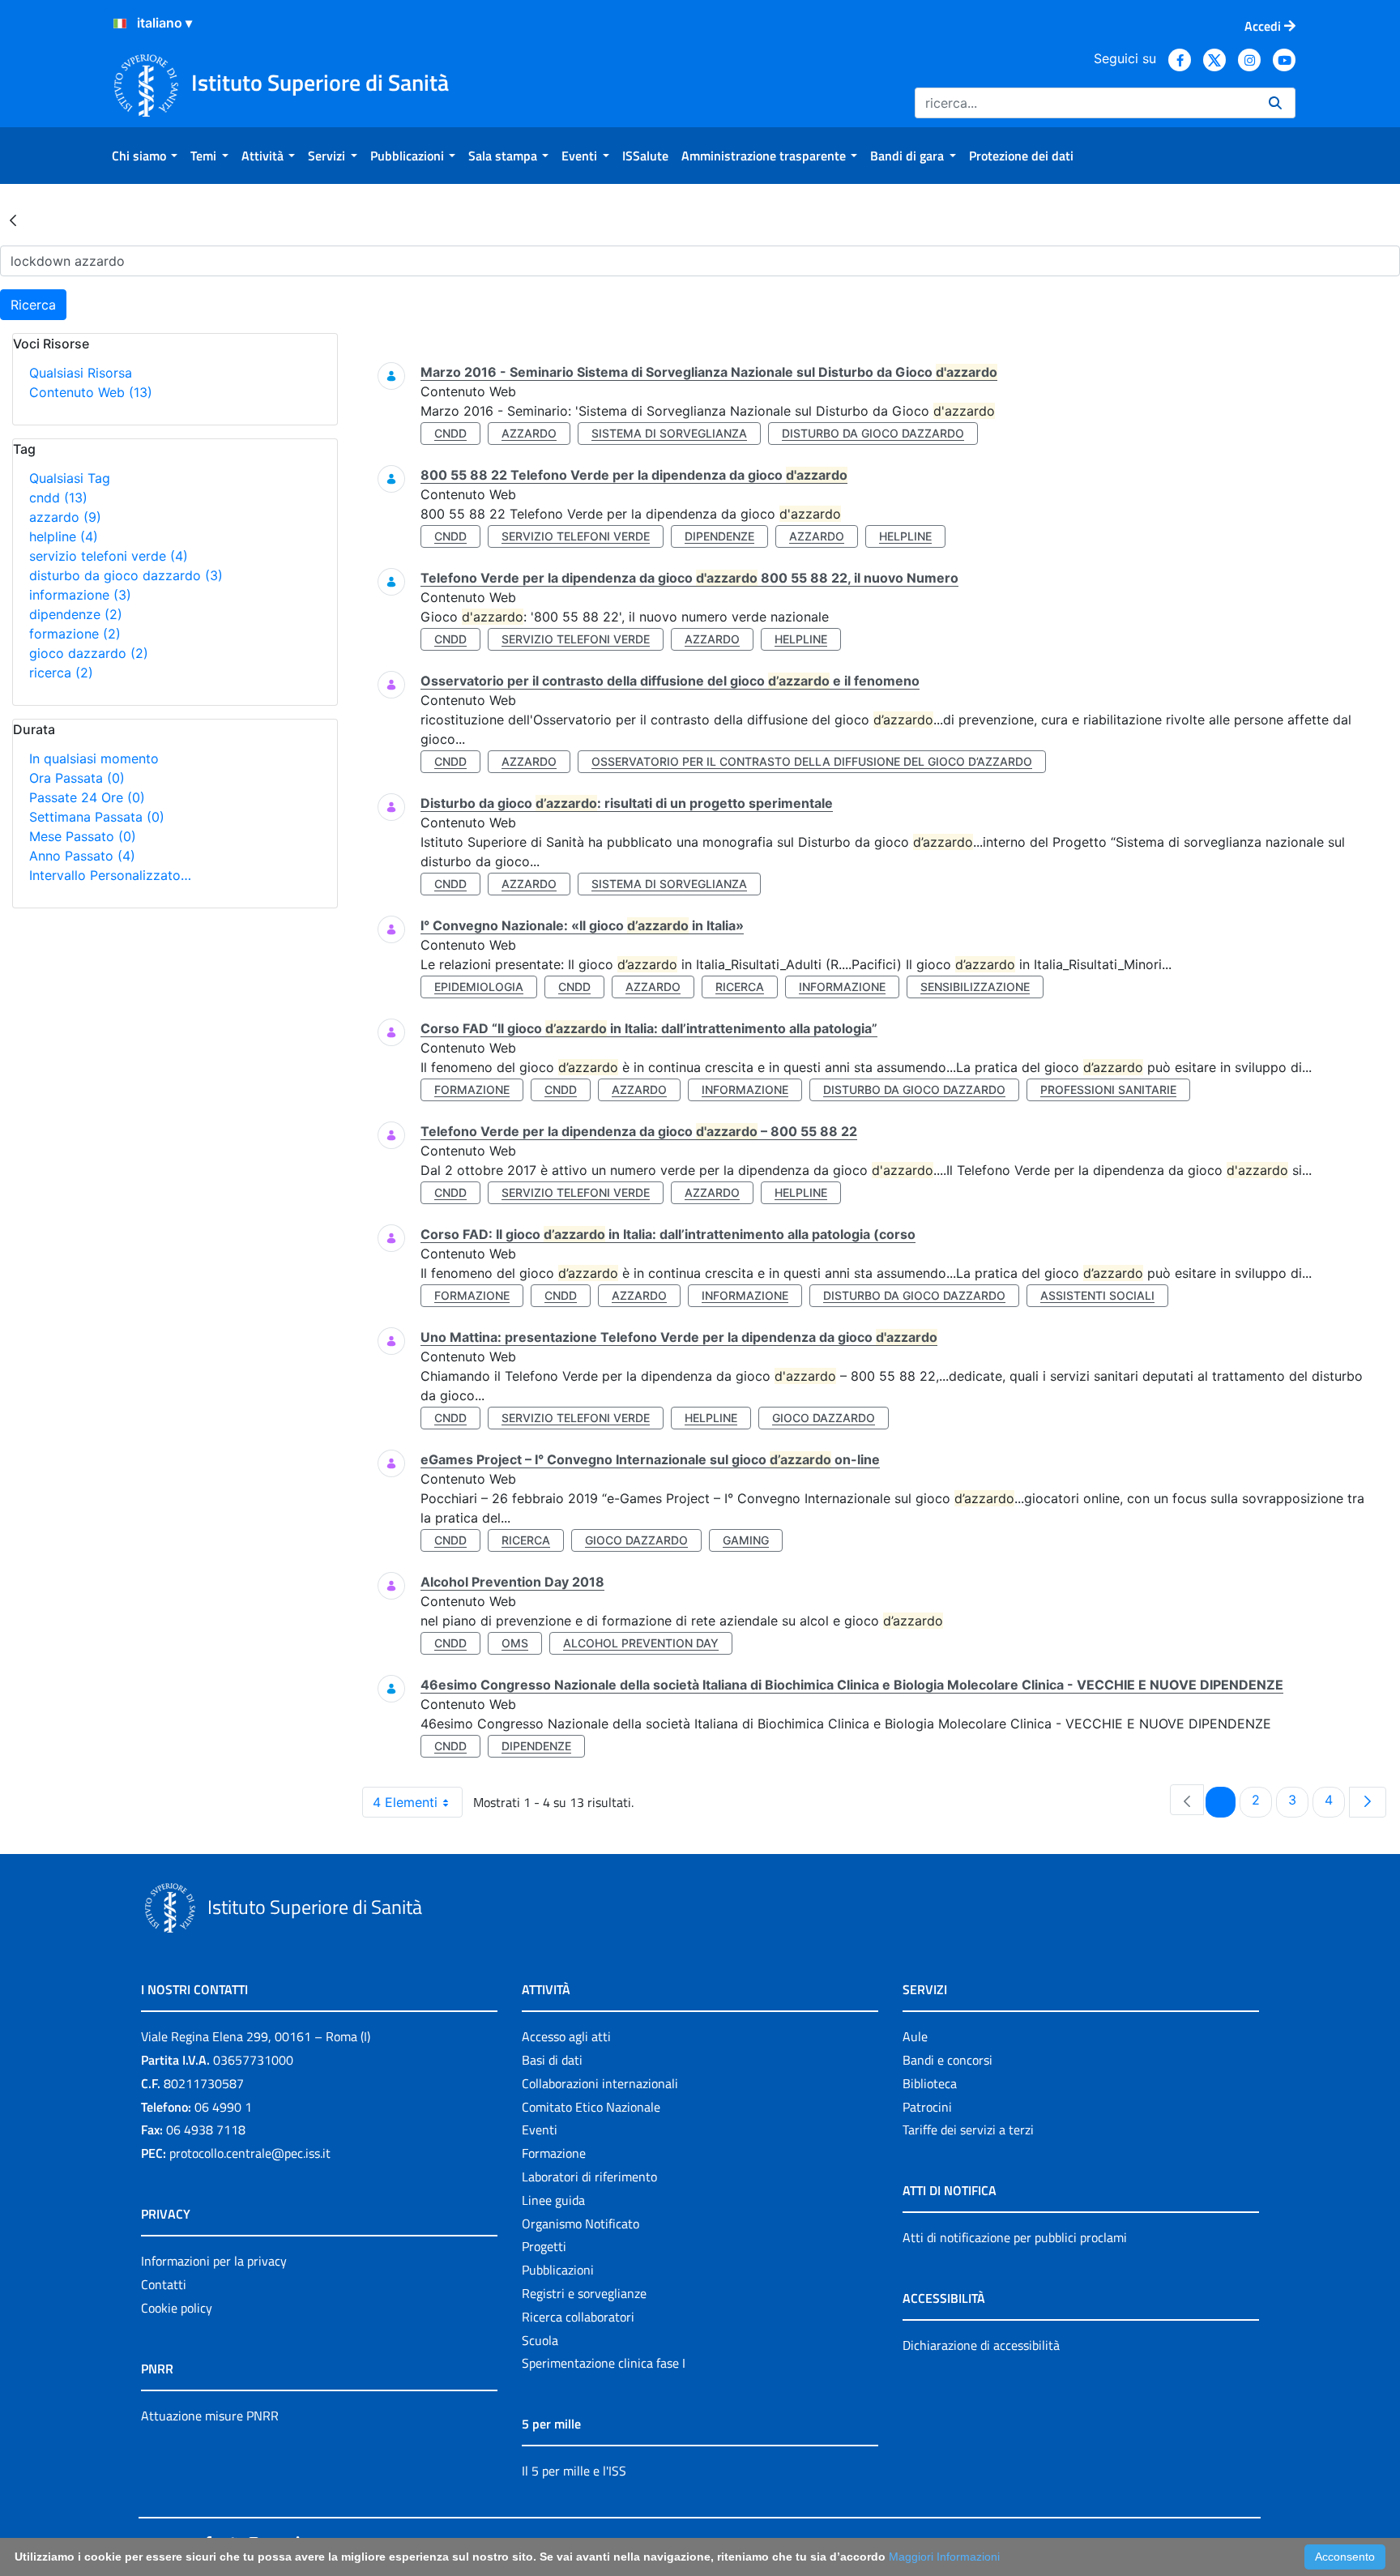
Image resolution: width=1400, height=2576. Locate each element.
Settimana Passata (97, 817)
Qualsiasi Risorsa (81, 373)
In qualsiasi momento (94, 758)
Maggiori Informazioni (944, 2557)
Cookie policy (177, 2308)
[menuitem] (145, 156)
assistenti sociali (1097, 1295)
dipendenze (76, 614)
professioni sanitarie (1108, 1089)
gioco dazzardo (89, 653)
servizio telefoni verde (109, 556)
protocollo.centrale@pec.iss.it (250, 2153)
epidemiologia (479, 987)
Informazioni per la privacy (214, 2261)
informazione (80, 595)
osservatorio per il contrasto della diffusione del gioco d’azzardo (812, 761)
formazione (75, 634)
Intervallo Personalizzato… (110, 875)
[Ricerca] (1275, 103)
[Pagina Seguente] (1368, 1802)
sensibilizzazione (975, 987)
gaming (746, 1540)
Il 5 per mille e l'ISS (574, 2471)
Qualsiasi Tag (70, 478)
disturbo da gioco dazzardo (126, 575)
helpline (64, 536)
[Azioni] (120, 23)
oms (515, 1643)
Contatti (164, 2284)
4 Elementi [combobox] (405, 1802)
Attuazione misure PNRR (210, 2416)
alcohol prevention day (641, 1643)
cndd (58, 498)
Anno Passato (82, 856)
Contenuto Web (91, 392)
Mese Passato (83, 836)
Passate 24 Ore (87, 797)
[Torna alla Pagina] (13, 220)
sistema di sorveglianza (669, 433)
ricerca (61, 673)
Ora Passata (77, 778)
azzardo (65, 517)
